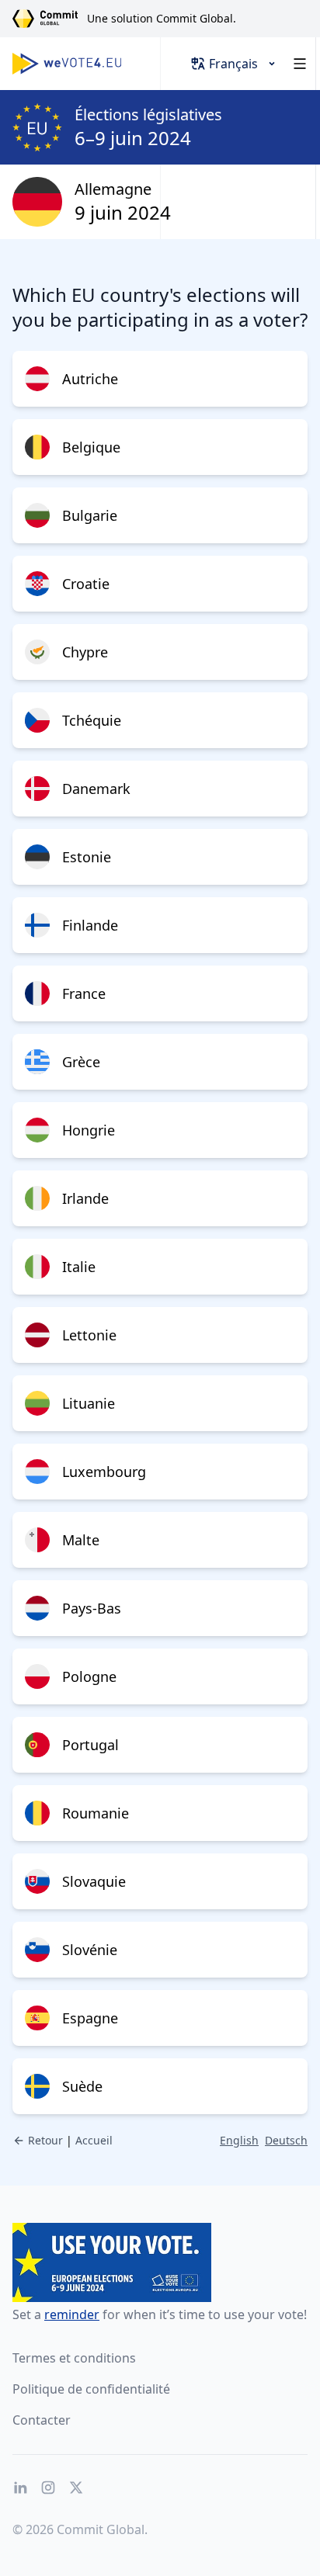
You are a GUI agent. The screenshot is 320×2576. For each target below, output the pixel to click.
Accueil (94, 2140)
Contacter (42, 2420)
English (239, 2140)
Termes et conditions (74, 2358)
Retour (45, 2140)
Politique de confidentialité (91, 2389)
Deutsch (286, 2140)
